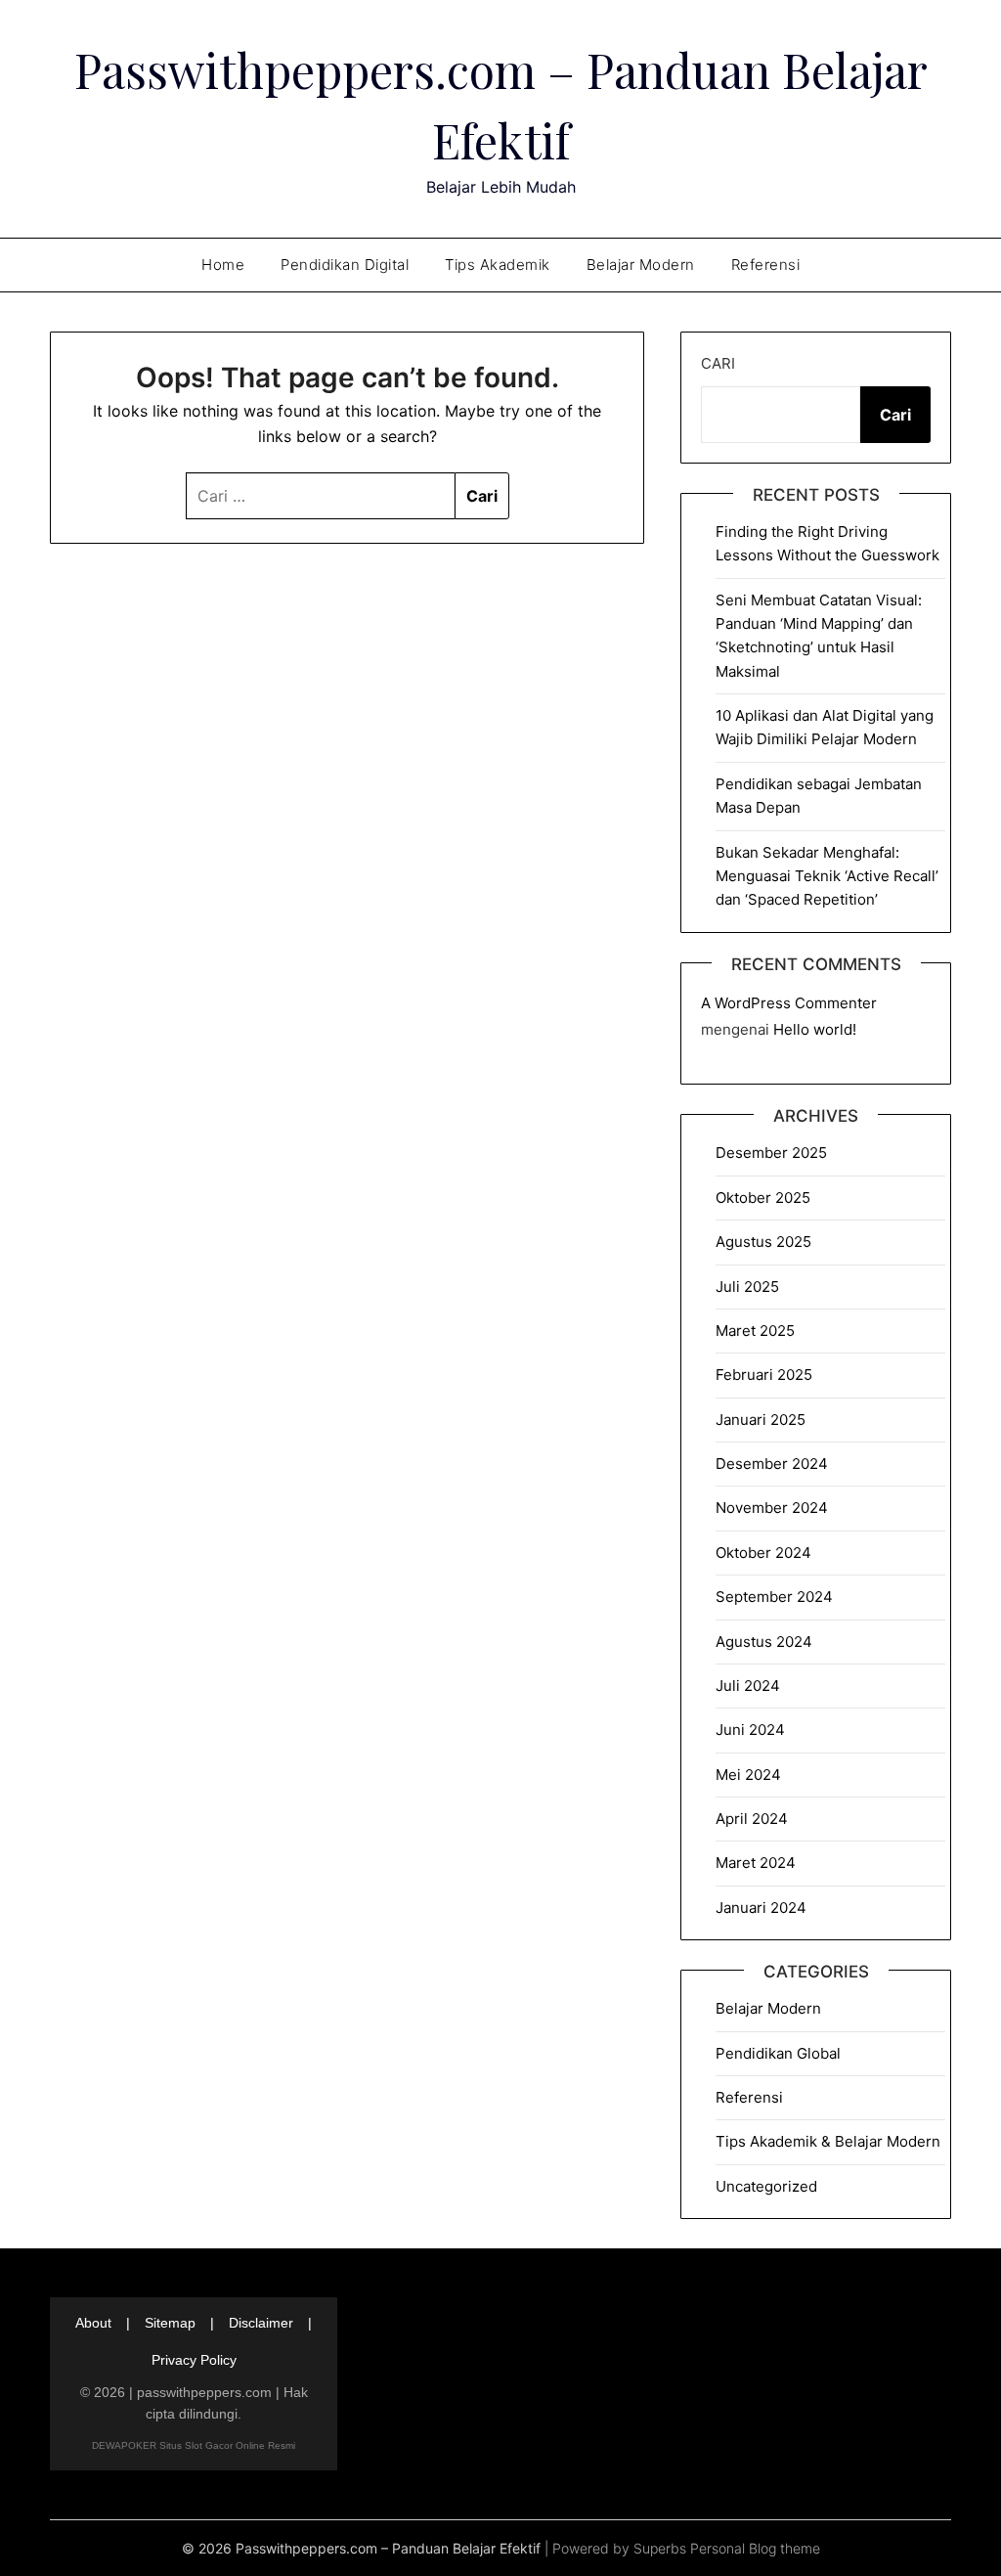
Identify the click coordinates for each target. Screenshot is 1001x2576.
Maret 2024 (756, 1863)
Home (223, 265)
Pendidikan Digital (345, 265)
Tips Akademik (498, 265)
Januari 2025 (761, 1420)
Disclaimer (261, 2323)
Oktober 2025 (763, 1198)
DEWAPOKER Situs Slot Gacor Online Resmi (194, 2445)
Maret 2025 (755, 1331)
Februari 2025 (764, 1375)
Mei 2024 (748, 1775)
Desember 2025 (771, 1153)
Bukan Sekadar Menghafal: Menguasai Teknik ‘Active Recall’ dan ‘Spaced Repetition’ (827, 876)
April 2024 (752, 1819)
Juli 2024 (748, 1686)
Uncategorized (766, 2186)
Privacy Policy (194, 2360)
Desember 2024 (772, 1464)
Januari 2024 (761, 1908)
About (93, 2323)
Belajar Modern (641, 265)
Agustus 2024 (764, 1642)
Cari (718, 363)
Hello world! (815, 1029)
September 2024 (774, 1597)
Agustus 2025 (763, 1242)
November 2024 (772, 1508)
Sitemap (170, 2323)
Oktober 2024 (763, 1553)
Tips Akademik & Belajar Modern (828, 2141)
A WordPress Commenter (789, 1003)
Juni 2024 (750, 1730)
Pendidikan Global (778, 2053)
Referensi (766, 265)
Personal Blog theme (755, 2548)
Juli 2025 (747, 1287)
